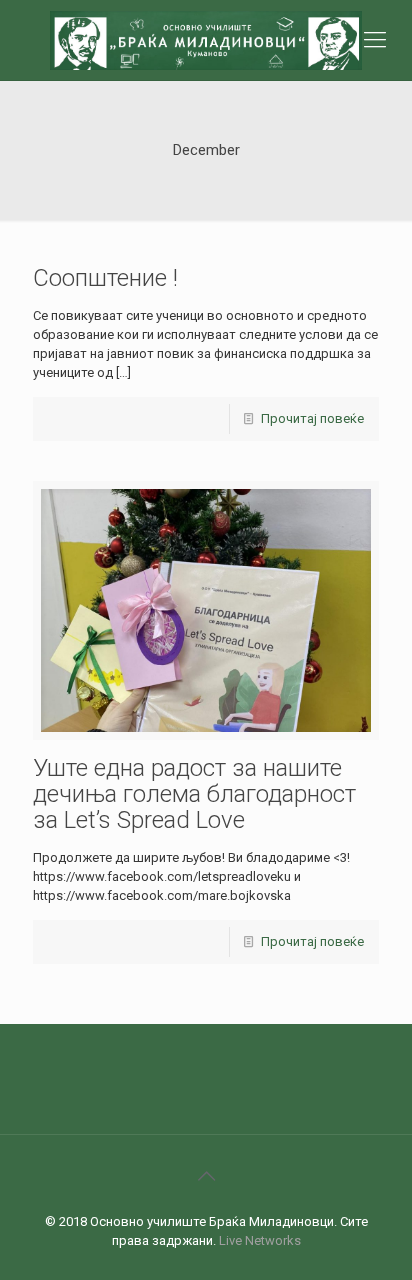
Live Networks (260, 1240)
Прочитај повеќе (312, 418)
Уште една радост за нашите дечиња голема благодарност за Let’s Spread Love (194, 794)
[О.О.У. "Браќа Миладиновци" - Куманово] (206, 40)
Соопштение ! (105, 278)
